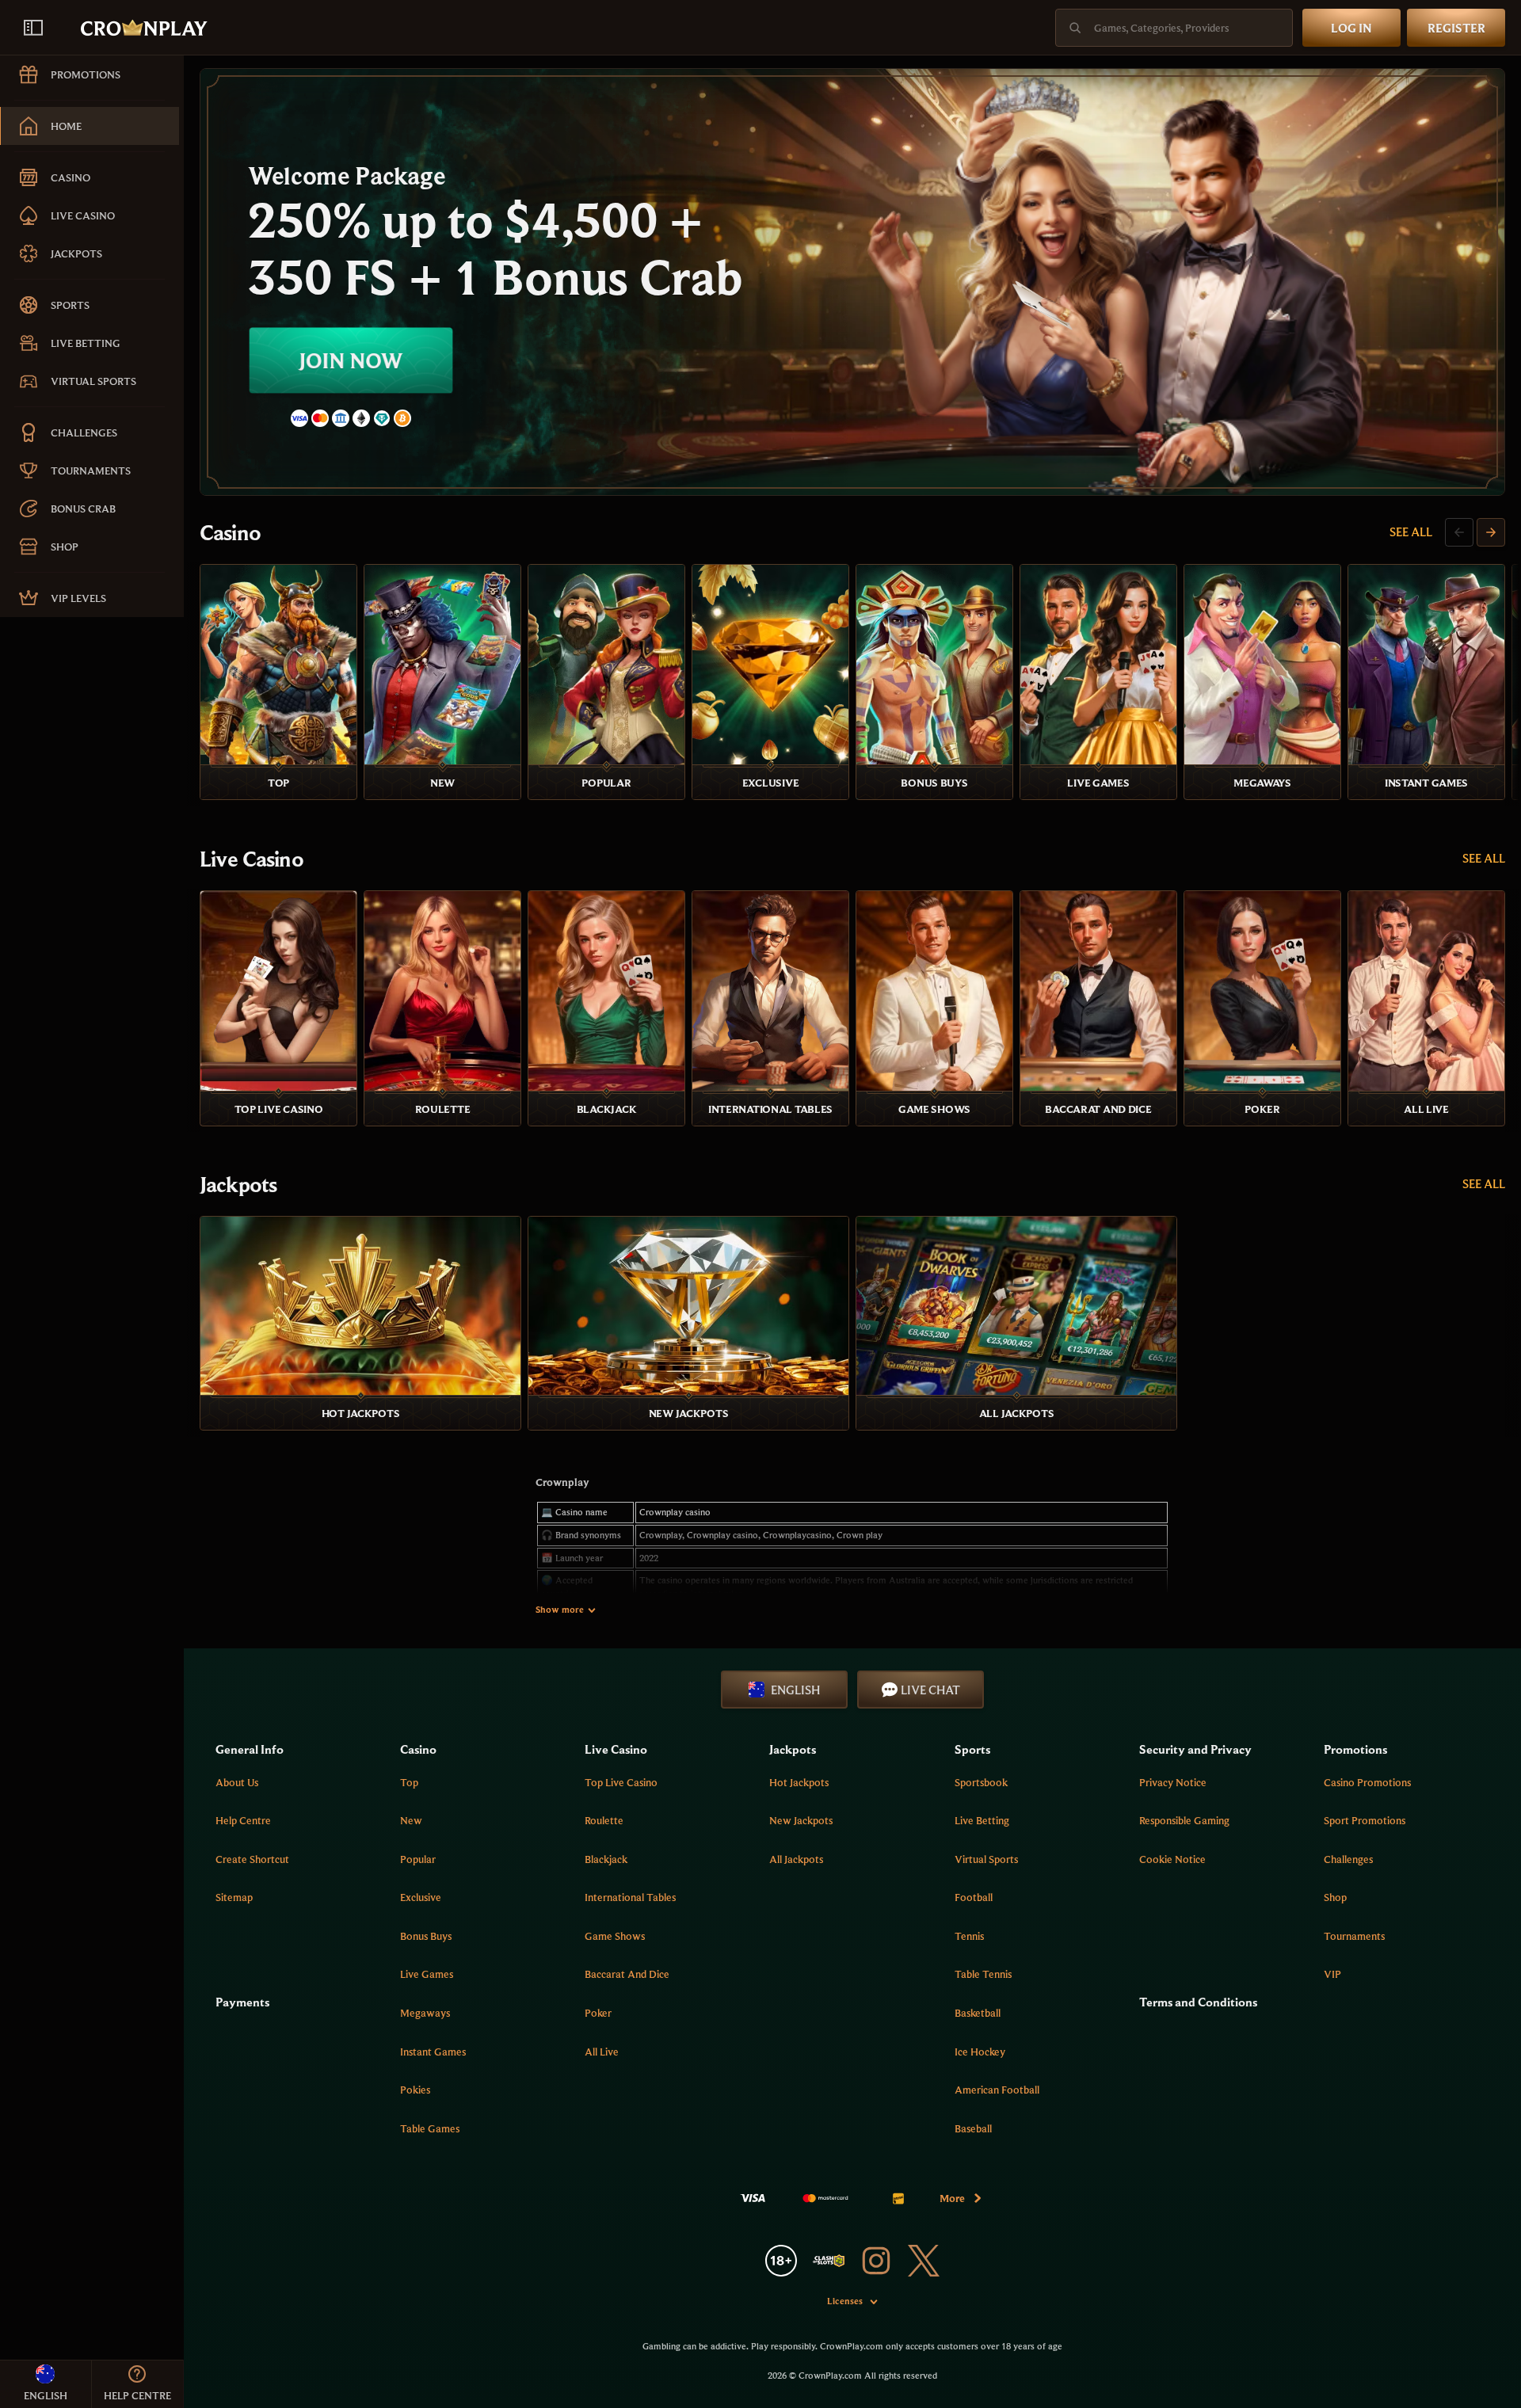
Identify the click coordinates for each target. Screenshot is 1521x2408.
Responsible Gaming (1184, 1820)
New (411, 1820)
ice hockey (980, 2052)
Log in (1351, 28)
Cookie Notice (1172, 1859)
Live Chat (930, 1690)
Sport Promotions (1365, 1820)
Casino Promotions (1367, 1782)
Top (409, 1782)
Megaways (425, 2013)
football (974, 1897)
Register (1456, 28)
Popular (418, 1859)
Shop (1335, 1897)
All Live (602, 2052)
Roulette (604, 1820)
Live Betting (982, 1820)
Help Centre (243, 1820)
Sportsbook (981, 1782)
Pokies (415, 2090)
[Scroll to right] (1491, 532)
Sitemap (234, 1897)
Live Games (427, 1974)
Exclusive (421, 1897)
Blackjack (606, 1859)
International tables (630, 1897)
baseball (973, 2128)
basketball (978, 2013)
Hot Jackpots (799, 1782)
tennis (969, 1936)
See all (1411, 532)
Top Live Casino (621, 1782)
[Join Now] (852, 282)
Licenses (845, 2301)
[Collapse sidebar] (33, 28)
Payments (242, 2002)
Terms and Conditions (1198, 2002)
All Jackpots (796, 1859)
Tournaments (1354, 1936)
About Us (237, 1782)
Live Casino (252, 859)
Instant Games (433, 2052)
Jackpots (238, 1184)
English (795, 1690)
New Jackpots (801, 1820)
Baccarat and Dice (627, 1974)
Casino (230, 532)
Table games (430, 2128)
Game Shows (615, 1936)
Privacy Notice (1173, 1782)
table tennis (983, 1974)
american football (997, 2090)
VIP (1332, 1974)
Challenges (1348, 1859)
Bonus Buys (426, 1936)
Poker (598, 2013)
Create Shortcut (252, 1859)
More (952, 2198)
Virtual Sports (986, 1859)
